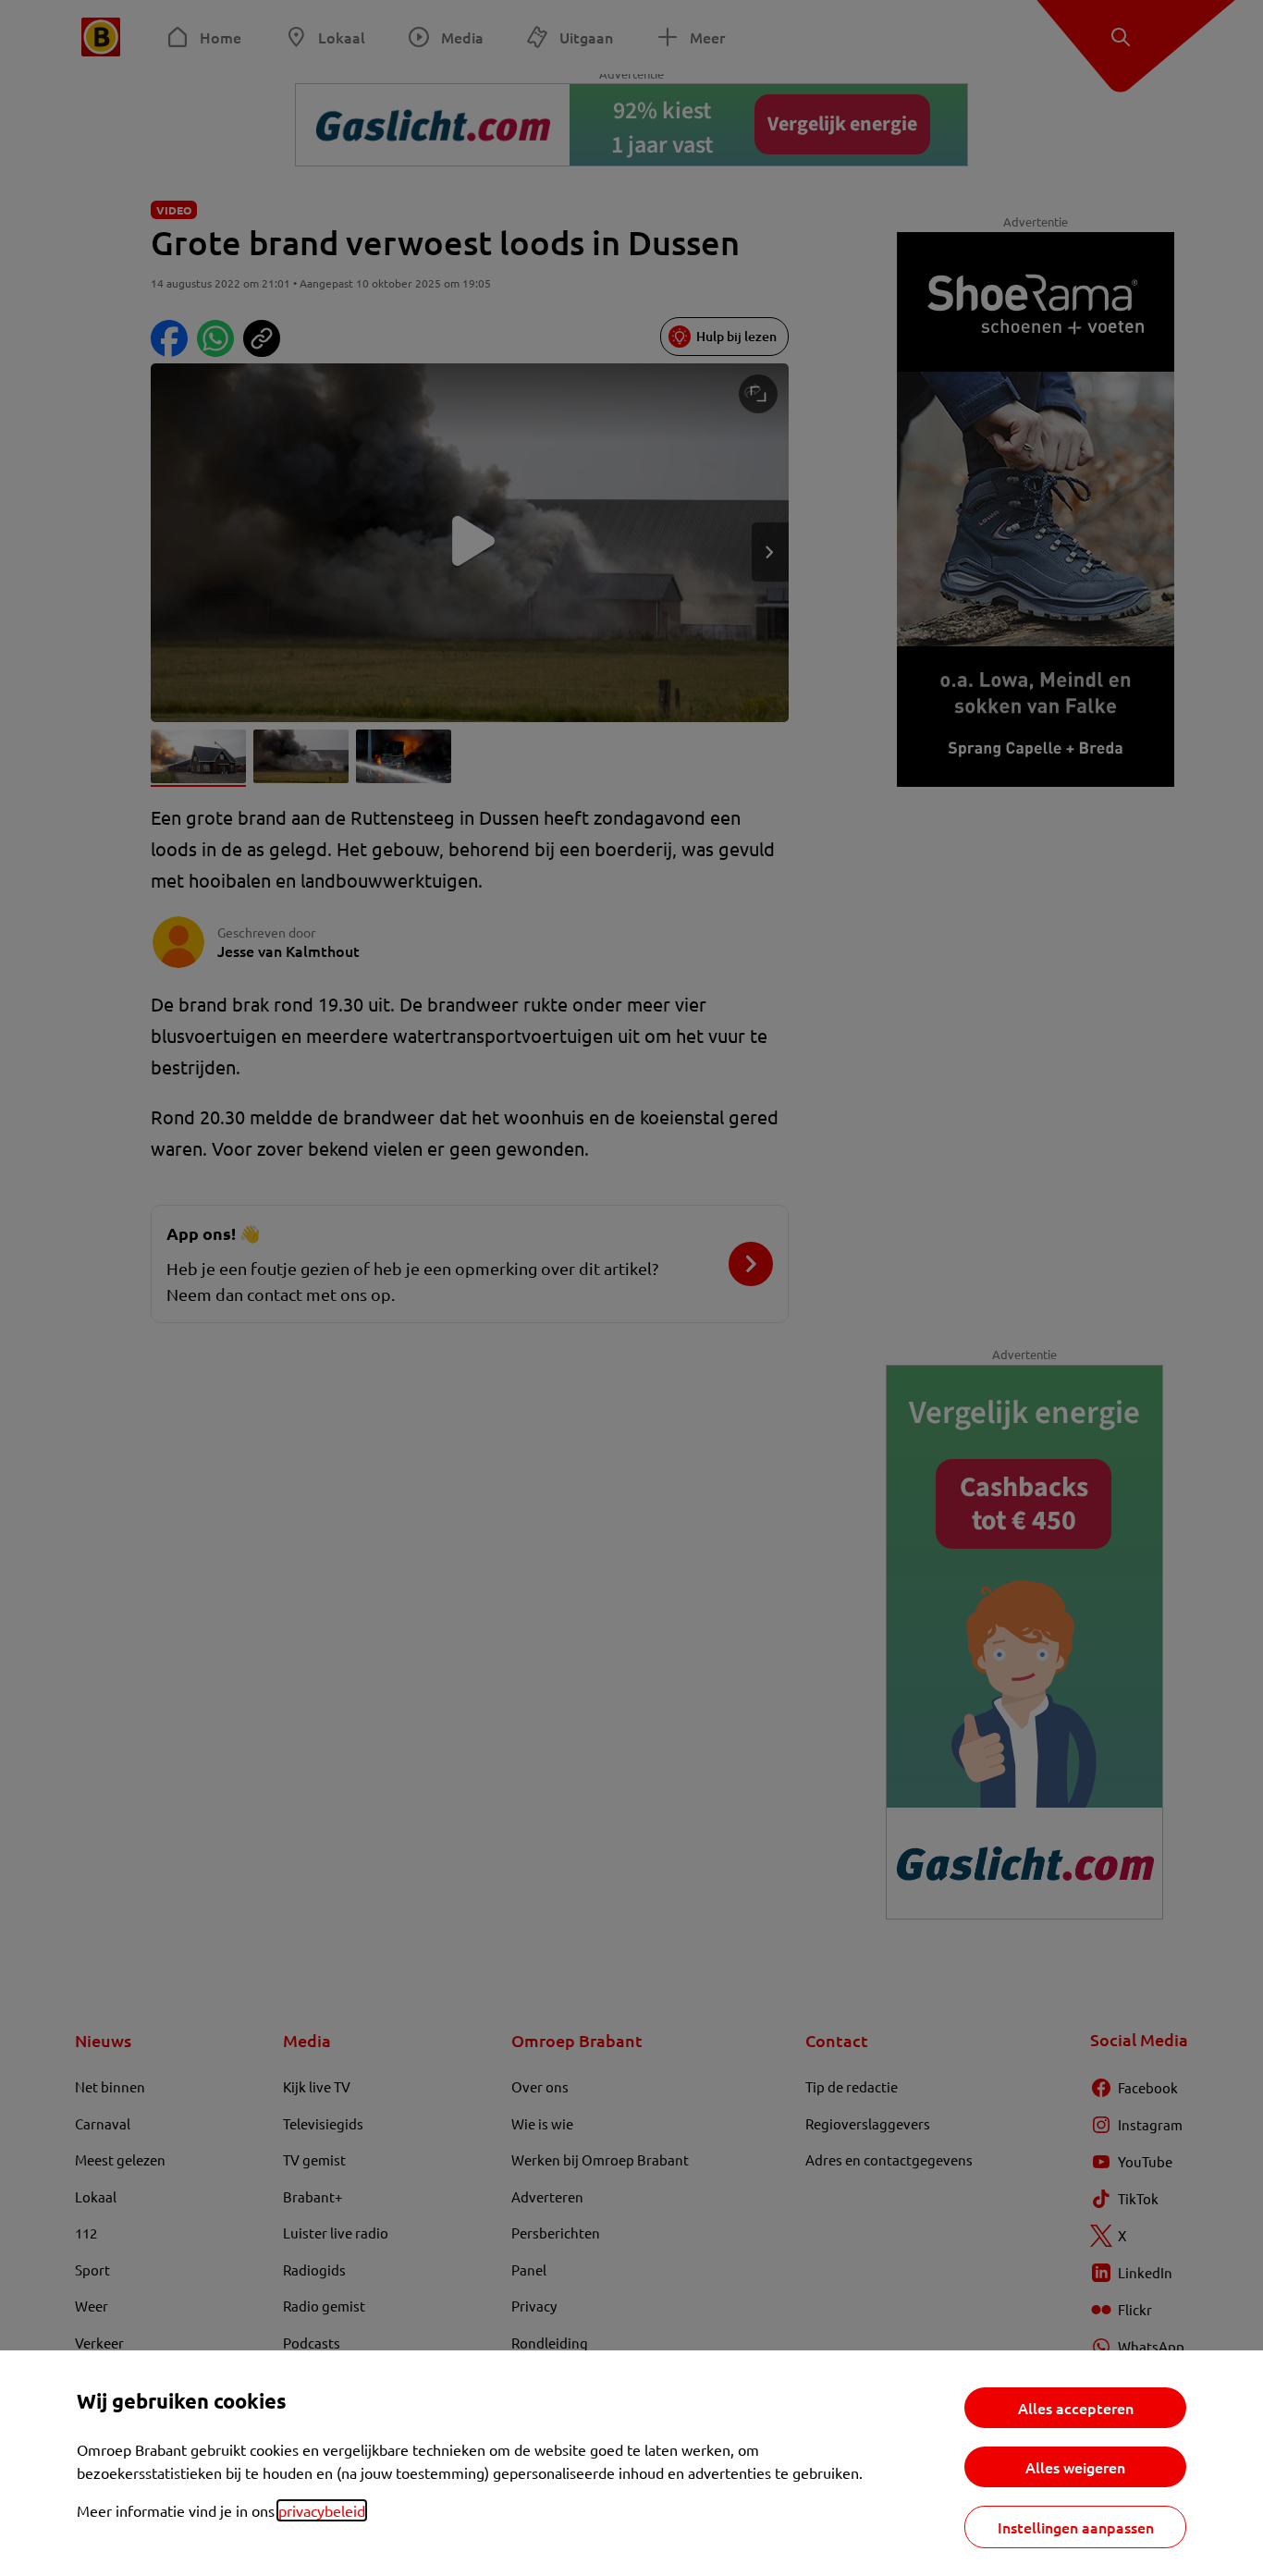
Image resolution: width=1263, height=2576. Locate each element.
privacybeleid (322, 2510)
